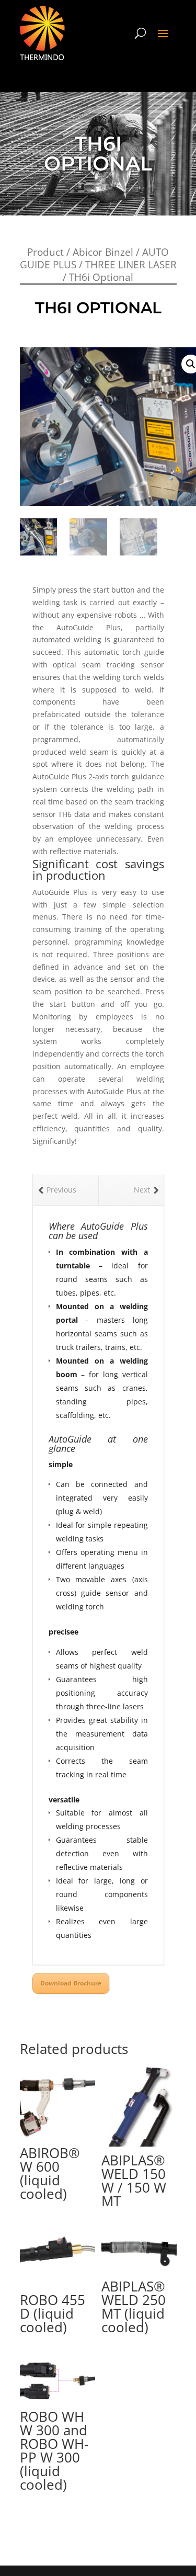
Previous (61, 1190)
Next (142, 1190)
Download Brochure (71, 1983)
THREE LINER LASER (131, 265)
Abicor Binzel (103, 252)
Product (45, 252)
